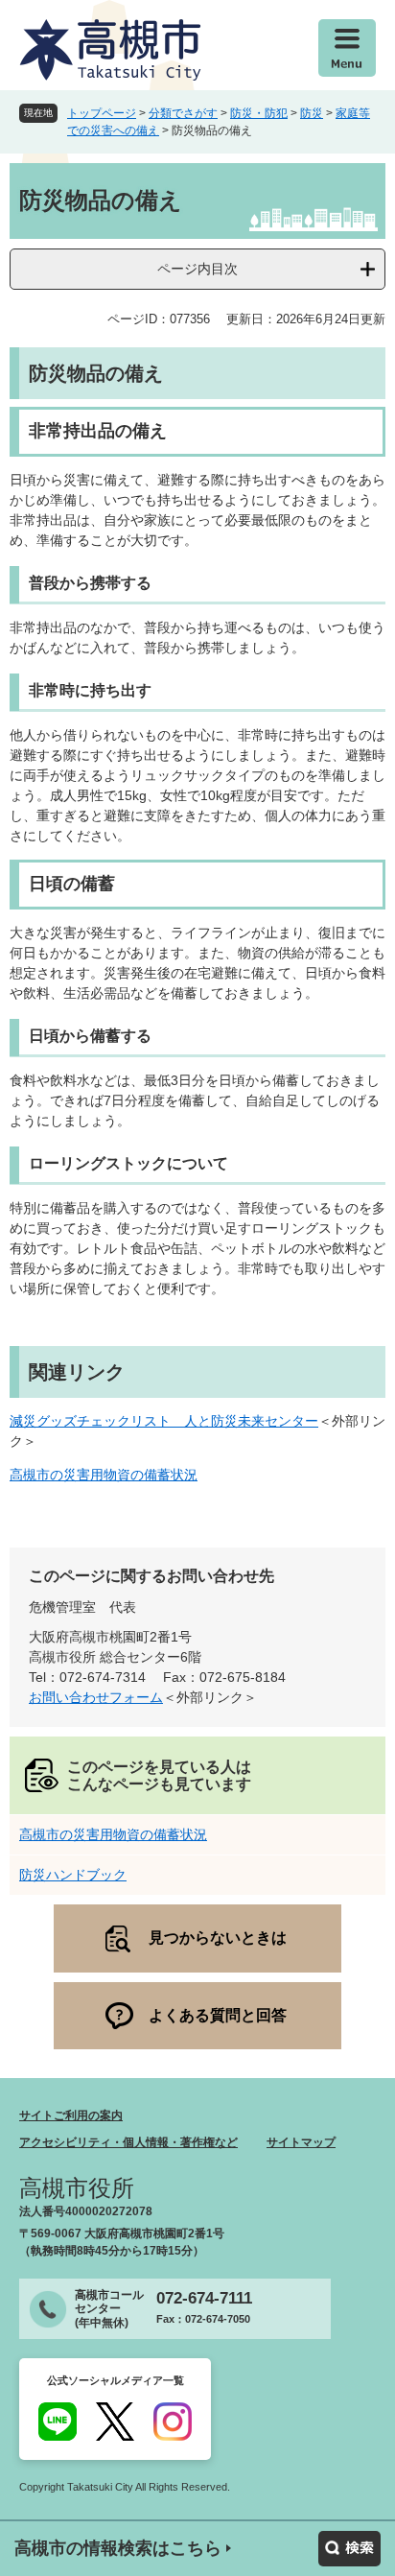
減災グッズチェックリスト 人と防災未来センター (164, 1421)
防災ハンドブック (73, 1875)
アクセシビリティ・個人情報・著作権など (128, 2142)
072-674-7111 (204, 2298)
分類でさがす (183, 113)
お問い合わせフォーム (96, 1697)
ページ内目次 (197, 269)
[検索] (349, 2549)
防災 (312, 113)
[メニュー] (347, 48)
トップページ (102, 113)
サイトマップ (301, 2142)
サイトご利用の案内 (71, 2115)
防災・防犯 (259, 113)
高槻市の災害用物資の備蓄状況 (104, 1475)
